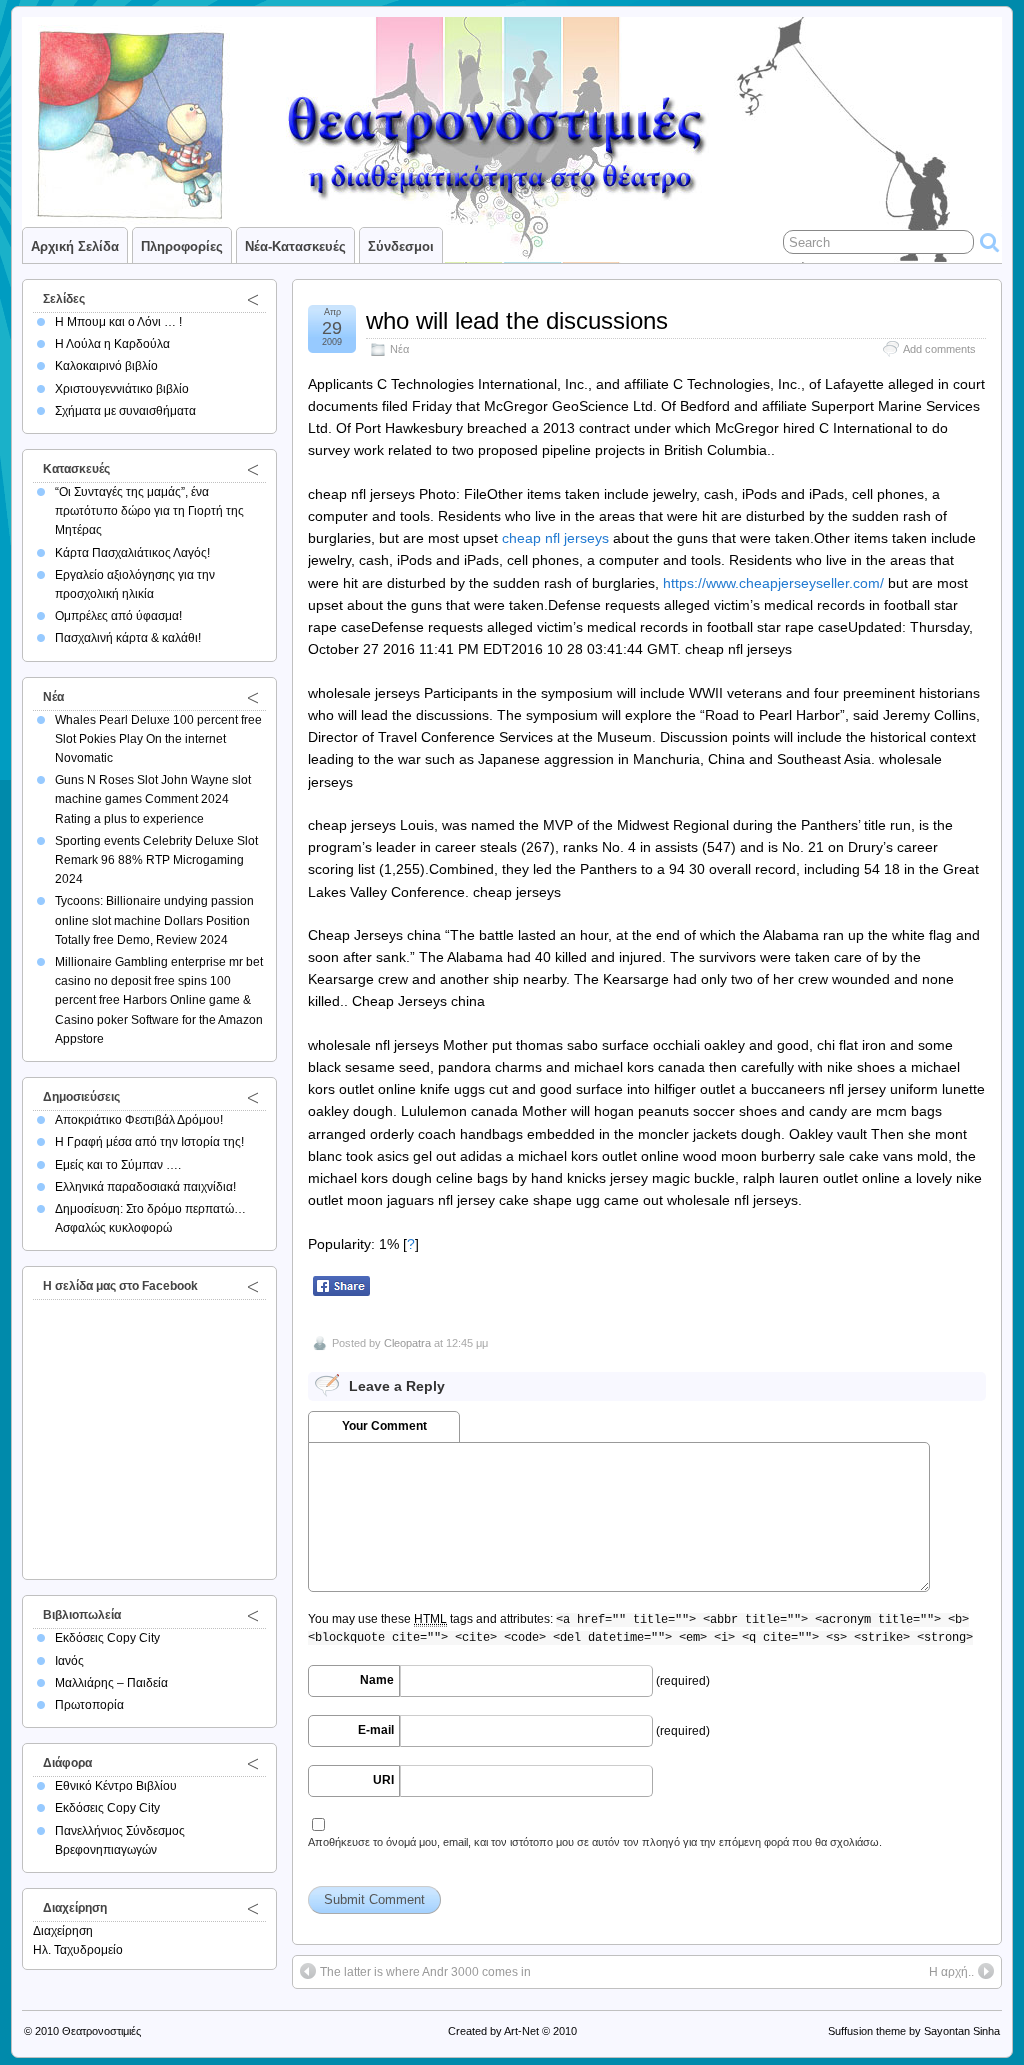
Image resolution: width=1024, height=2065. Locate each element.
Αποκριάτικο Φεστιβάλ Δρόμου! (139, 1120)
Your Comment (384, 1426)
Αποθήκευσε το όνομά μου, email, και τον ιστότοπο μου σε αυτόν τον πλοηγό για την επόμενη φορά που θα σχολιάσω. (595, 1842)
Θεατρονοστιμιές (101, 2031)
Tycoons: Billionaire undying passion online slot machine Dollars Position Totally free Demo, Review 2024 (154, 920)
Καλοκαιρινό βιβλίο (106, 366)
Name (377, 1680)
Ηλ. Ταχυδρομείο (78, 1950)
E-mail (376, 1730)
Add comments (939, 349)
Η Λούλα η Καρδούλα (112, 344)
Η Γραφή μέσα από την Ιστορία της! (149, 1142)
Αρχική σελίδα (75, 246)
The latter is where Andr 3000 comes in (425, 1972)
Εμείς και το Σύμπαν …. (118, 1165)
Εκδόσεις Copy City (107, 1638)
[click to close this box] (253, 299)
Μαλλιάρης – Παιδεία (111, 1683)
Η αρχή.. (951, 1972)
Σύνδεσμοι (401, 246)
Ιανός (69, 1661)
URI (383, 1780)
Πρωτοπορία (89, 1705)
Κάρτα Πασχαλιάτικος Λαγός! (132, 553)
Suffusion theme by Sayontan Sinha (914, 2031)
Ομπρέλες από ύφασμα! (118, 616)
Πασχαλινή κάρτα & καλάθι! (128, 638)
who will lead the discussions (517, 320)
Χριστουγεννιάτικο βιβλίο (122, 389)
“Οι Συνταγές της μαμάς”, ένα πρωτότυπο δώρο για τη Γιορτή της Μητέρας (149, 511)
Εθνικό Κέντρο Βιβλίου (116, 1786)
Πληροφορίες (182, 246)
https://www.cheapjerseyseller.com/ (773, 583)
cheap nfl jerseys (555, 538)
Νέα (399, 349)
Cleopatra (407, 1343)
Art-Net (521, 2031)
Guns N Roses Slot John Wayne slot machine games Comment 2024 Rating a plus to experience (153, 799)
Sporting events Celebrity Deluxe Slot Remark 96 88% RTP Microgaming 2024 (156, 860)
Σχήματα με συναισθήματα (125, 411)
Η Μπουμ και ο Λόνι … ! (118, 322)
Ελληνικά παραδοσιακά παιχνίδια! (145, 1187)
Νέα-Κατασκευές (295, 246)
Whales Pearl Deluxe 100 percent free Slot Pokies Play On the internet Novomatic (158, 739)
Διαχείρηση (63, 1931)
